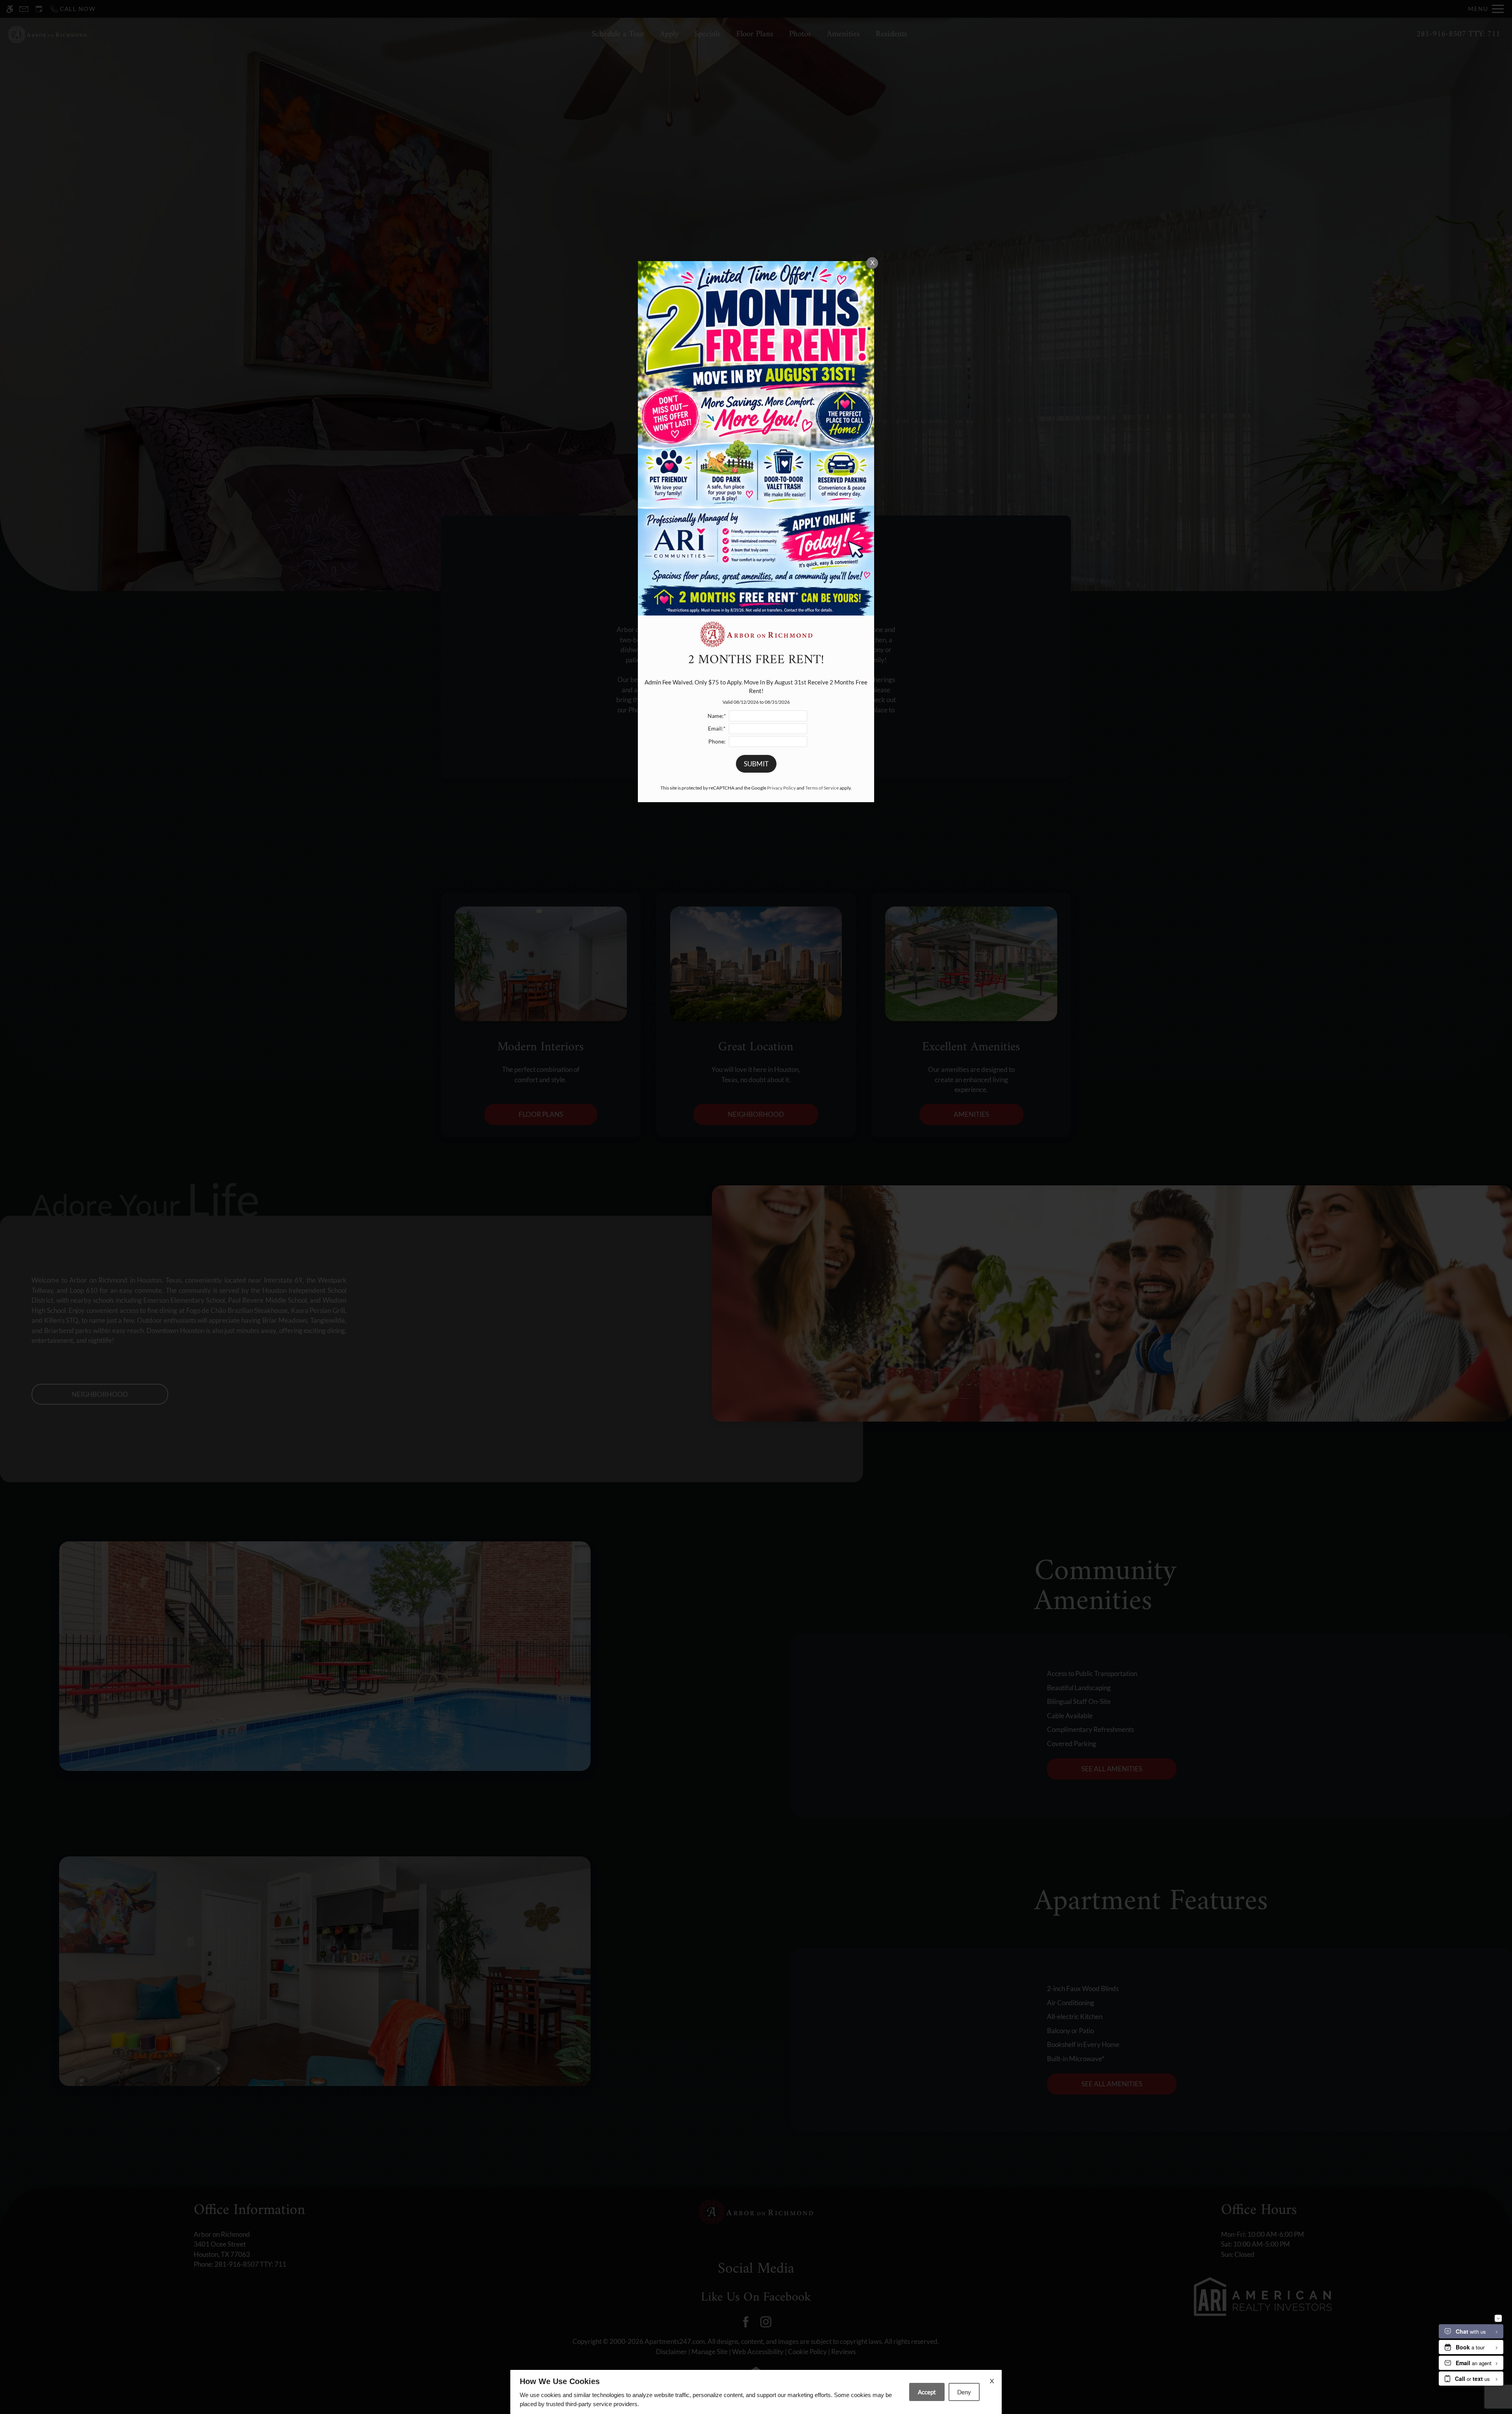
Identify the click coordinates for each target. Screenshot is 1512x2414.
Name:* (717, 716)
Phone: (717, 742)
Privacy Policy (781, 788)
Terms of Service (822, 788)
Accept (927, 2392)
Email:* (717, 729)
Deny (964, 2392)
